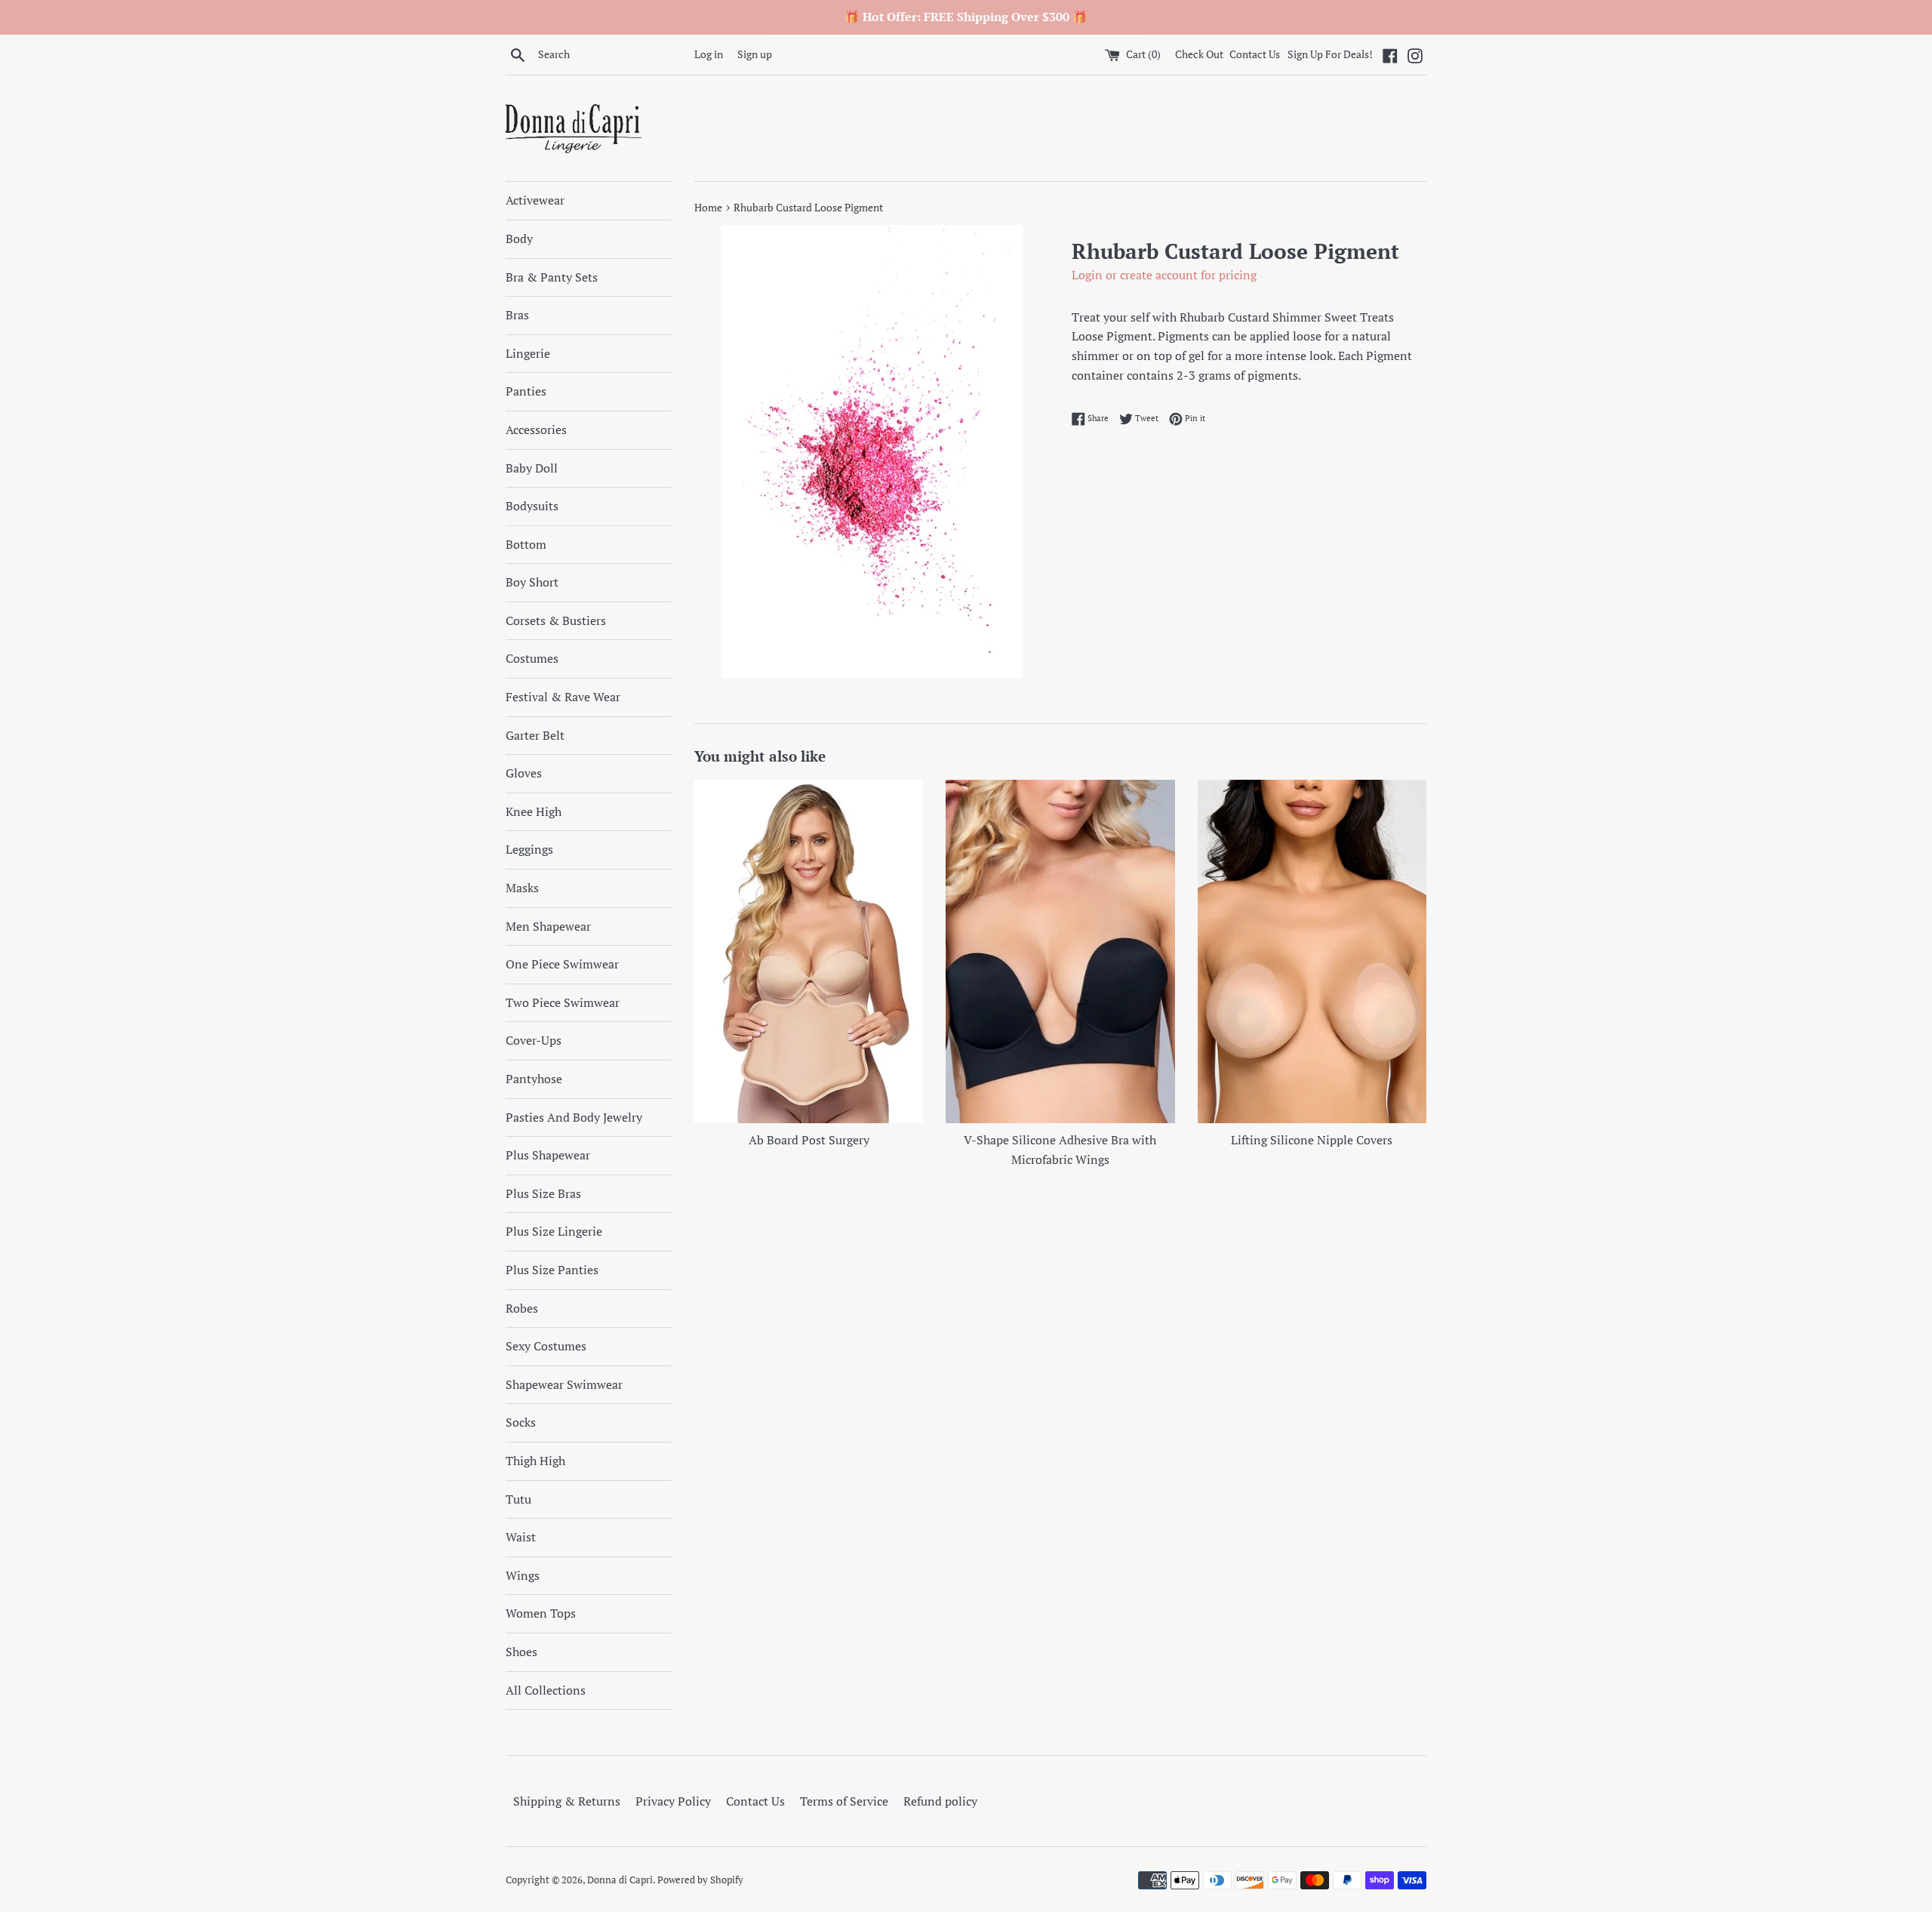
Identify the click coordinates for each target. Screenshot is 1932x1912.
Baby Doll (532, 468)
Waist (521, 1537)
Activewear (535, 200)
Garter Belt (535, 735)
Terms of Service (844, 1801)
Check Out (1200, 54)
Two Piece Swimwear (563, 1002)
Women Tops (541, 1613)
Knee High (534, 811)
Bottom (526, 544)
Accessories (536, 430)
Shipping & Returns (567, 1801)
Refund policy (940, 1801)
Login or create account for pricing (1164, 275)
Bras (517, 315)
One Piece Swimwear (562, 964)
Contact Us (1255, 54)
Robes (522, 1308)
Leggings (529, 849)
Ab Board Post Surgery (809, 1140)
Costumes (532, 658)
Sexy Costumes (546, 1346)
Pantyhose (534, 1079)
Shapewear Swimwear (564, 1384)
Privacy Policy (673, 1801)
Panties (526, 391)
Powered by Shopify (700, 1880)
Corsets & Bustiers (556, 620)
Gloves (524, 773)
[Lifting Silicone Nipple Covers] (1312, 951)
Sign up (755, 54)
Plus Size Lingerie (554, 1231)
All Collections (546, 1690)
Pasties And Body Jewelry (574, 1117)
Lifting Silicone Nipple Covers (1312, 1140)
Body (519, 239)
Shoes (521, 1652)
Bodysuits (532, 506)
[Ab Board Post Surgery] (809, 951)
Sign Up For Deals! (1330, 54)
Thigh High (535, 1461)
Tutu (518, 1499)
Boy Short (532, 582)
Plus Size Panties (552, 1270)
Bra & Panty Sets (552, 277)
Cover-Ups (534, 1040)
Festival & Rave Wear (563, 697)
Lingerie (528, 353)
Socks (521, 1422)
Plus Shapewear (548, 1155)
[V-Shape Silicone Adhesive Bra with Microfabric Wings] (1060, 951)
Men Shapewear (548, 926)
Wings (523, 1575)
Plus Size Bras (543, 1193)
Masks (522, 888)
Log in (709, 54)
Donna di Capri (620, 1880)
